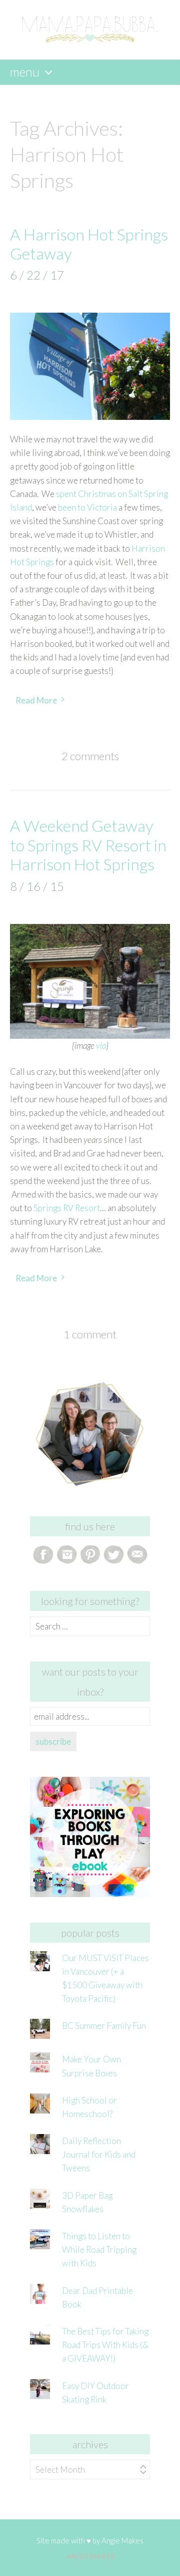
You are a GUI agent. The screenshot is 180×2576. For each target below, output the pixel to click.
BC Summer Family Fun (104, 2026)
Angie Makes (122, 2540)
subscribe (53, 1741)
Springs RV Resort (67, 1208)
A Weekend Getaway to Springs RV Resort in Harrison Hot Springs (88, 845)
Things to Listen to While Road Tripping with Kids (99, 2250)
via (101, 1045)
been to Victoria (87, 507)
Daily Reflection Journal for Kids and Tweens (99, 2154)
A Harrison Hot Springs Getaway (89, 244)
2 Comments (90, 756)
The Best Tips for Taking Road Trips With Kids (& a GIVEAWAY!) (105, 2345)
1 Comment (90, 1334)
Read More (36, 700)
